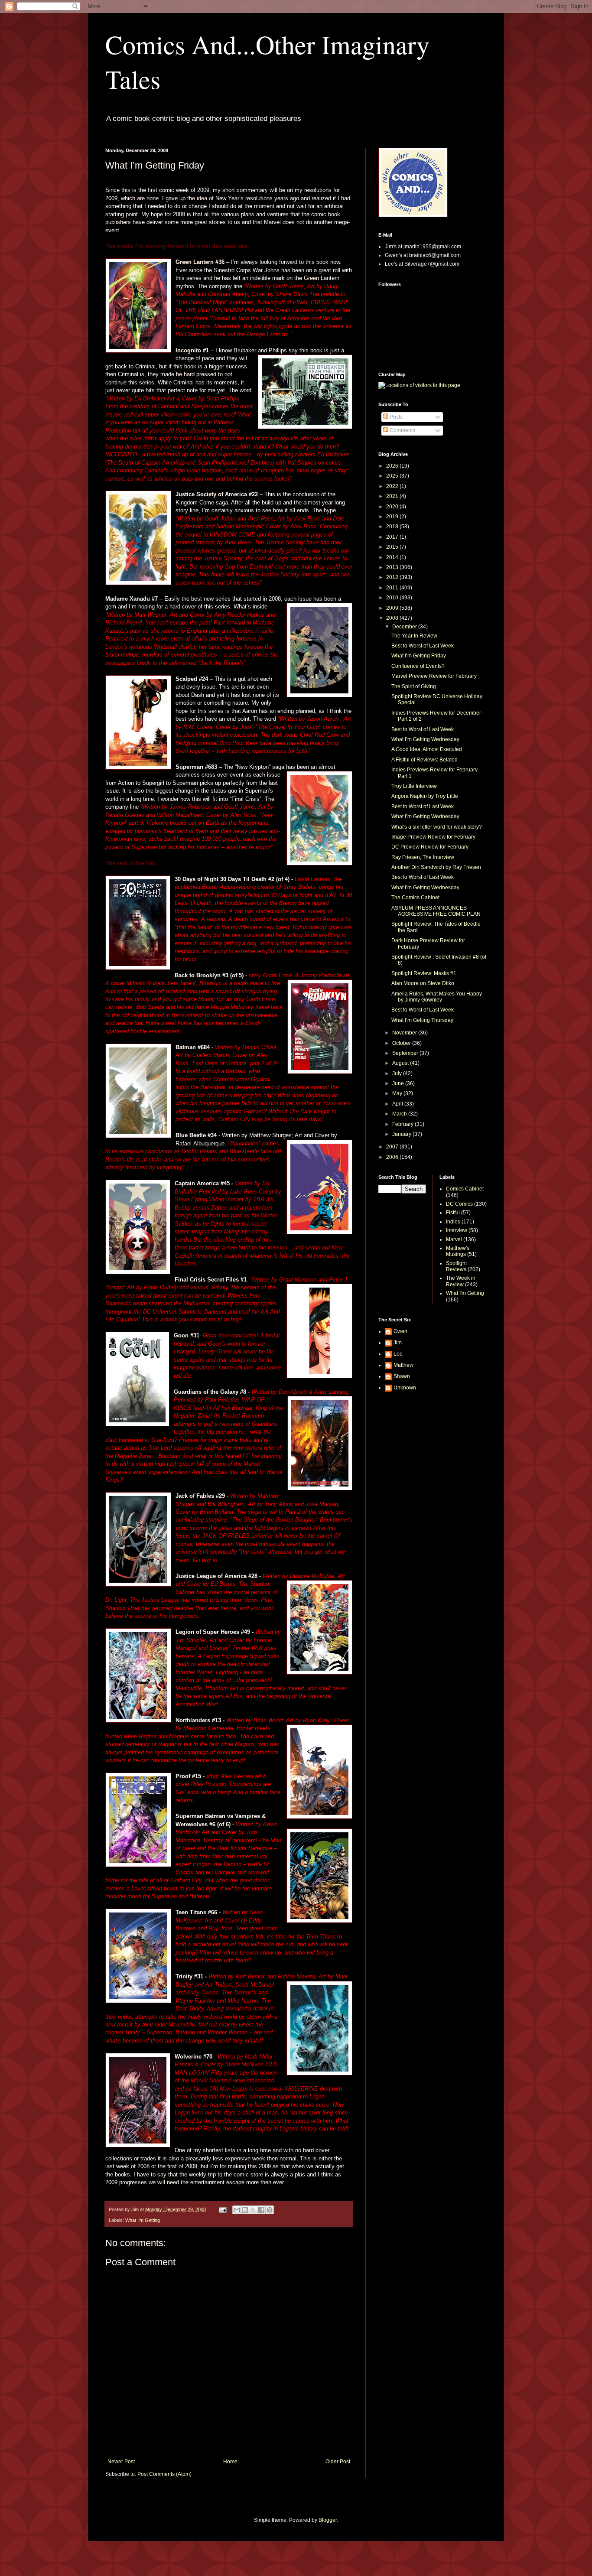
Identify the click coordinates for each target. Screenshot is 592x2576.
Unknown (405, 1388)
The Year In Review (414, 636)
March (400, 1114)
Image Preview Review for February (433, 837)
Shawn (402, 1376)
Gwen (400, 1331)
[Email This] (237, 2210)
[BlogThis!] (245, 2210)
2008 (393, 618)
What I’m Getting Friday (419, 656)
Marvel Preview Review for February (434, 676)
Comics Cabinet (465, 1189)
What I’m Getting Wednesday (425, 739)
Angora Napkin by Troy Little (425, 796)
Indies (453, 1222)
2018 (393, 527)
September (406, 1053)
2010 (393, 598)
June (399, 1083)
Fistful (453, 1213)
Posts (395, 417)
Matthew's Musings (458, 1251)
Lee (398, 1354)
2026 (393, 466)
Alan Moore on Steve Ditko (423, 983)
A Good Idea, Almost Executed (427, 749)
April (398, 1104)
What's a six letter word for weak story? (437, 827)
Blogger (328, 2520)
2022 (393, 486)
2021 (393, 496)
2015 (393, 547)
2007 (393, 1147)
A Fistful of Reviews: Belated (424, 760)
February (403, 1124)
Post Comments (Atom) (164, 2474)
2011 (393, 588)
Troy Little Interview (414, 786)
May (398, 1093)
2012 (393, 577)
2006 (393, 1157)
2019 (393, 517)
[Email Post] (222, 2209)
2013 (393, 567)
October (402, 1043)
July (398, 1073)
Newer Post (121, 2462)
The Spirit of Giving (414, 686)
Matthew (403, 1365)
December (405, 627)
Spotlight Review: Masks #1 (424, 973)
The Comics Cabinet (415, 898)
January (402, 1134)
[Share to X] (253, 2210)
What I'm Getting (143, 2220)
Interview (457, 1230)
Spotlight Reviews (456, 1266)
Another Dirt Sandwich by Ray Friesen (436, 867)
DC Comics (459, 1204)
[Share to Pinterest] (270, 2210)
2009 (393, 608)
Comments (402, 430)
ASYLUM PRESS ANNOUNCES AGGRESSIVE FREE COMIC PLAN (436, 911)
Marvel (454, 1239)
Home (230, 2462)
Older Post (338, 2462)
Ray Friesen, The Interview (423, 857)
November (405, 1033)
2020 (393, 507)
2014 (393, 557)
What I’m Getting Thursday (422, 1020)
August (401, 1063)
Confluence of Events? (418, 666)
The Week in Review (461, 1281)
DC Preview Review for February (430, 847)
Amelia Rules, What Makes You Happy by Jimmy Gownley (437, 997)
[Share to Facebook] (261, 2210)
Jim (398, 1343)
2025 (393, 476)
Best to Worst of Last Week (423, 646)
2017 (393, 537)
